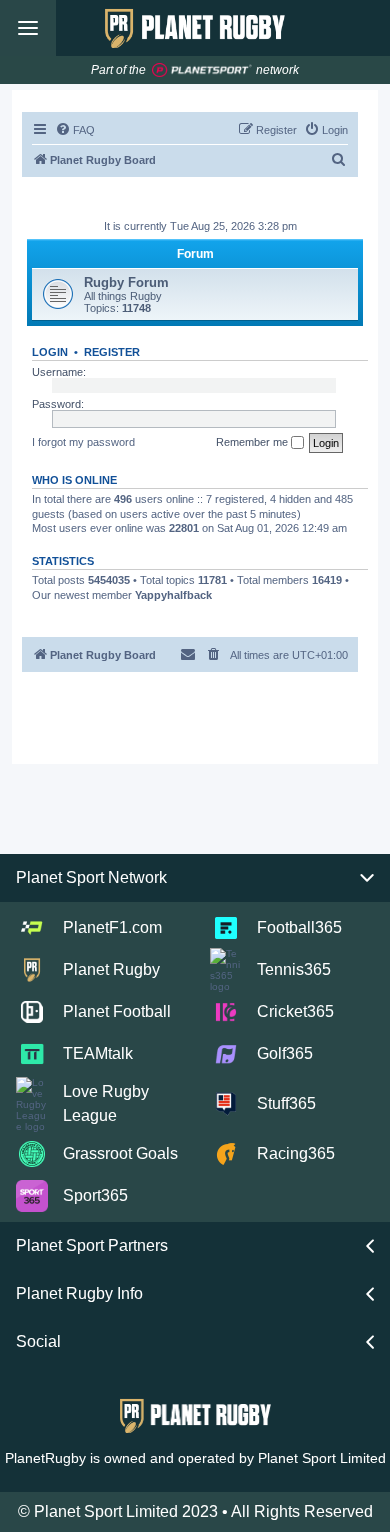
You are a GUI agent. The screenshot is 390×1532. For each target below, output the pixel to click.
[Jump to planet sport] (202, 70)
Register (112, 352)
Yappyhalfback (173, 595)
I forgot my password (83, 442)
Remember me (253, 442)
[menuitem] (75, 130)
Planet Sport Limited (322, 1458)
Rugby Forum (126, 282)
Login (50, 352)
